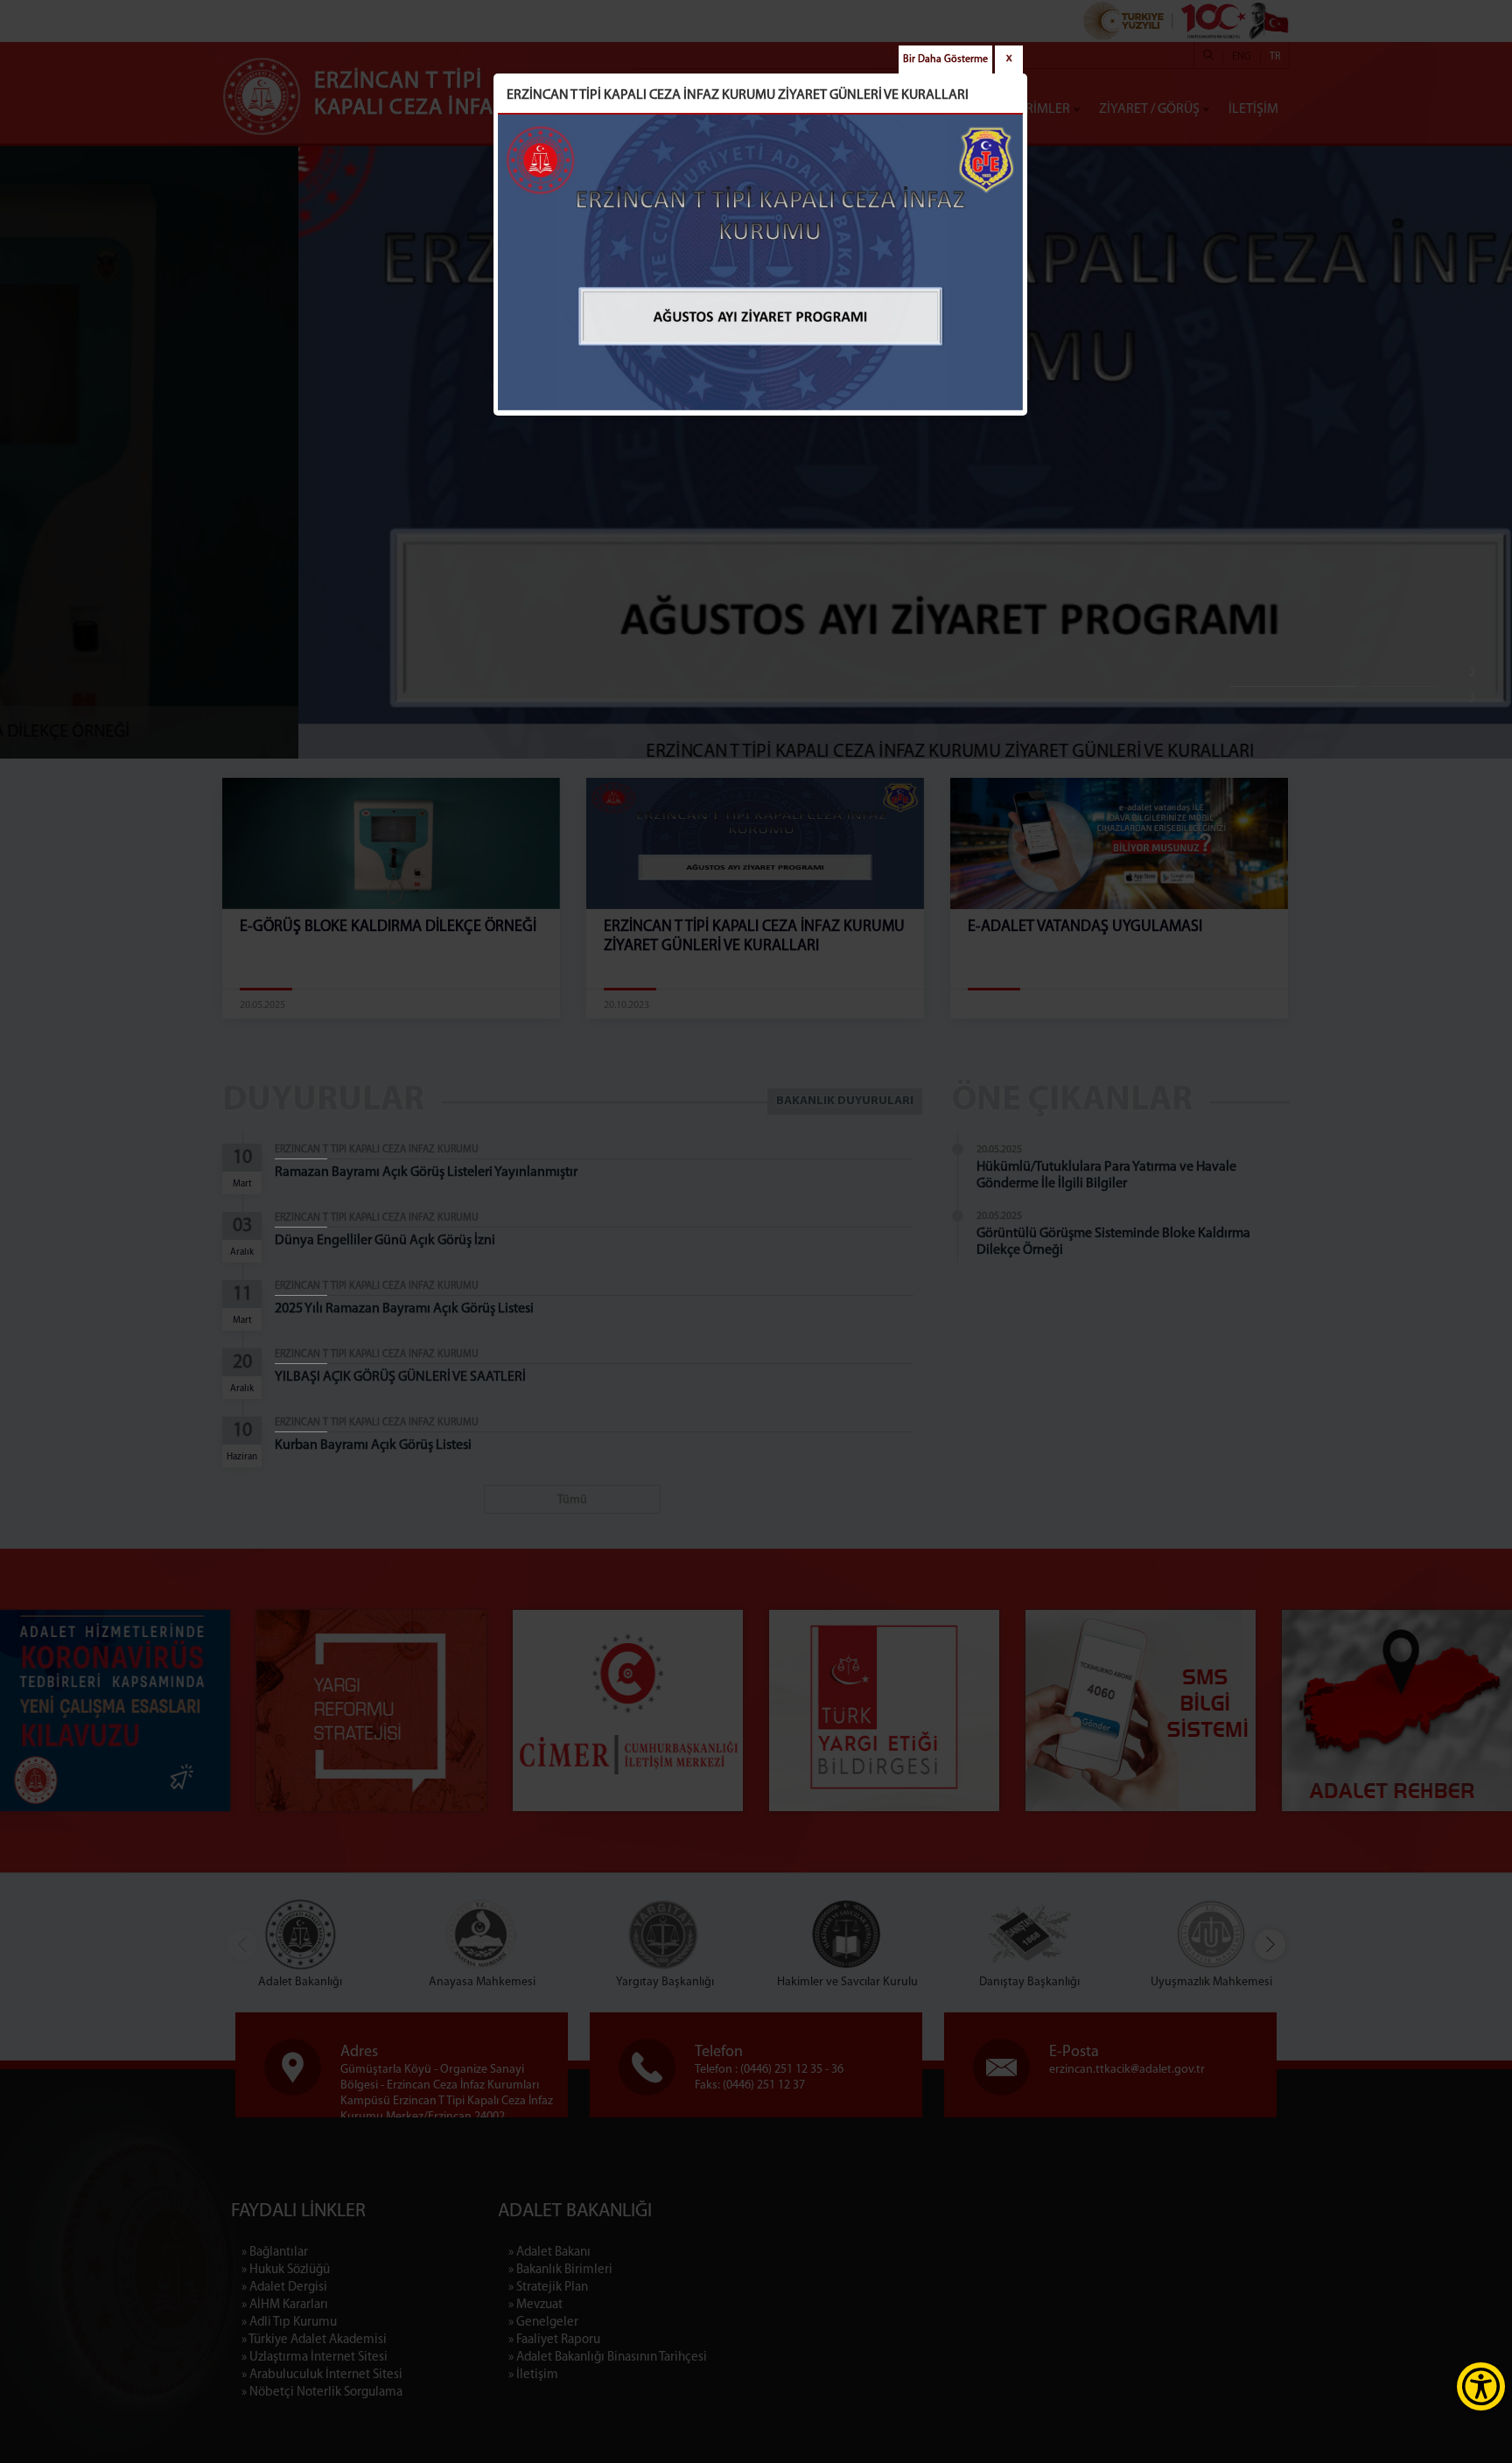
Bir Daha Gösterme (945, 59)
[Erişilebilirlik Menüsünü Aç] (1481, 2386)
